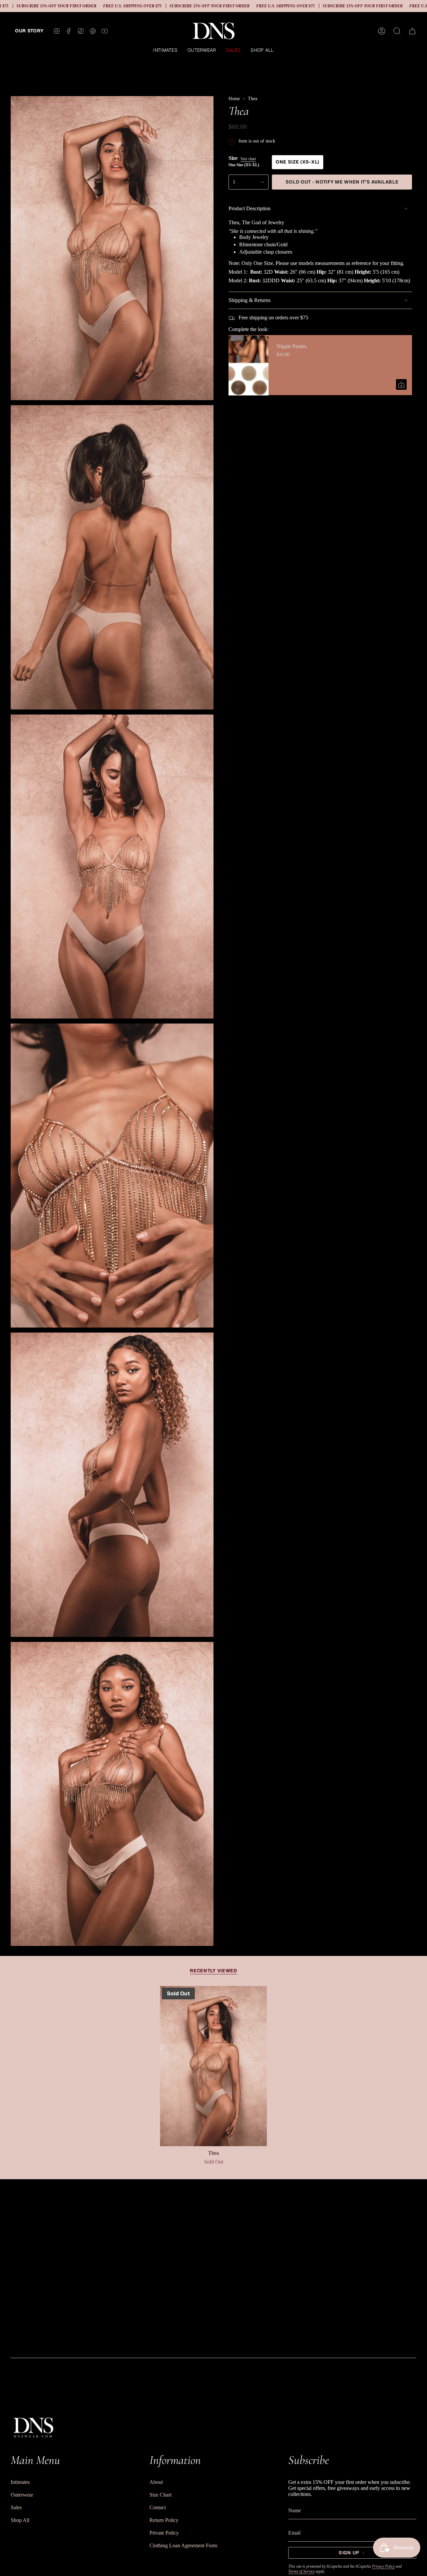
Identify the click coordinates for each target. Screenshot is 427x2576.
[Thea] (213, 2066)
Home (234, 99)
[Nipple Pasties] (249, 365)
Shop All (20, 2520)
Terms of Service (301, 2571)
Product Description (250, 208)
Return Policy (164, 2520)
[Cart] (412, 31)
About (156, 2482)
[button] (165, 51)
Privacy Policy (383, 2566)
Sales (16, 2507)
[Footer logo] (33, 2427)
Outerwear (22, 2495)
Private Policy (164, 2533)
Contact (158, 2507)
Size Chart (160, 2495)
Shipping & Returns (250, 300)
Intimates (20, 2482)
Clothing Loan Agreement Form (183, 2545)
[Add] (401, 385)
